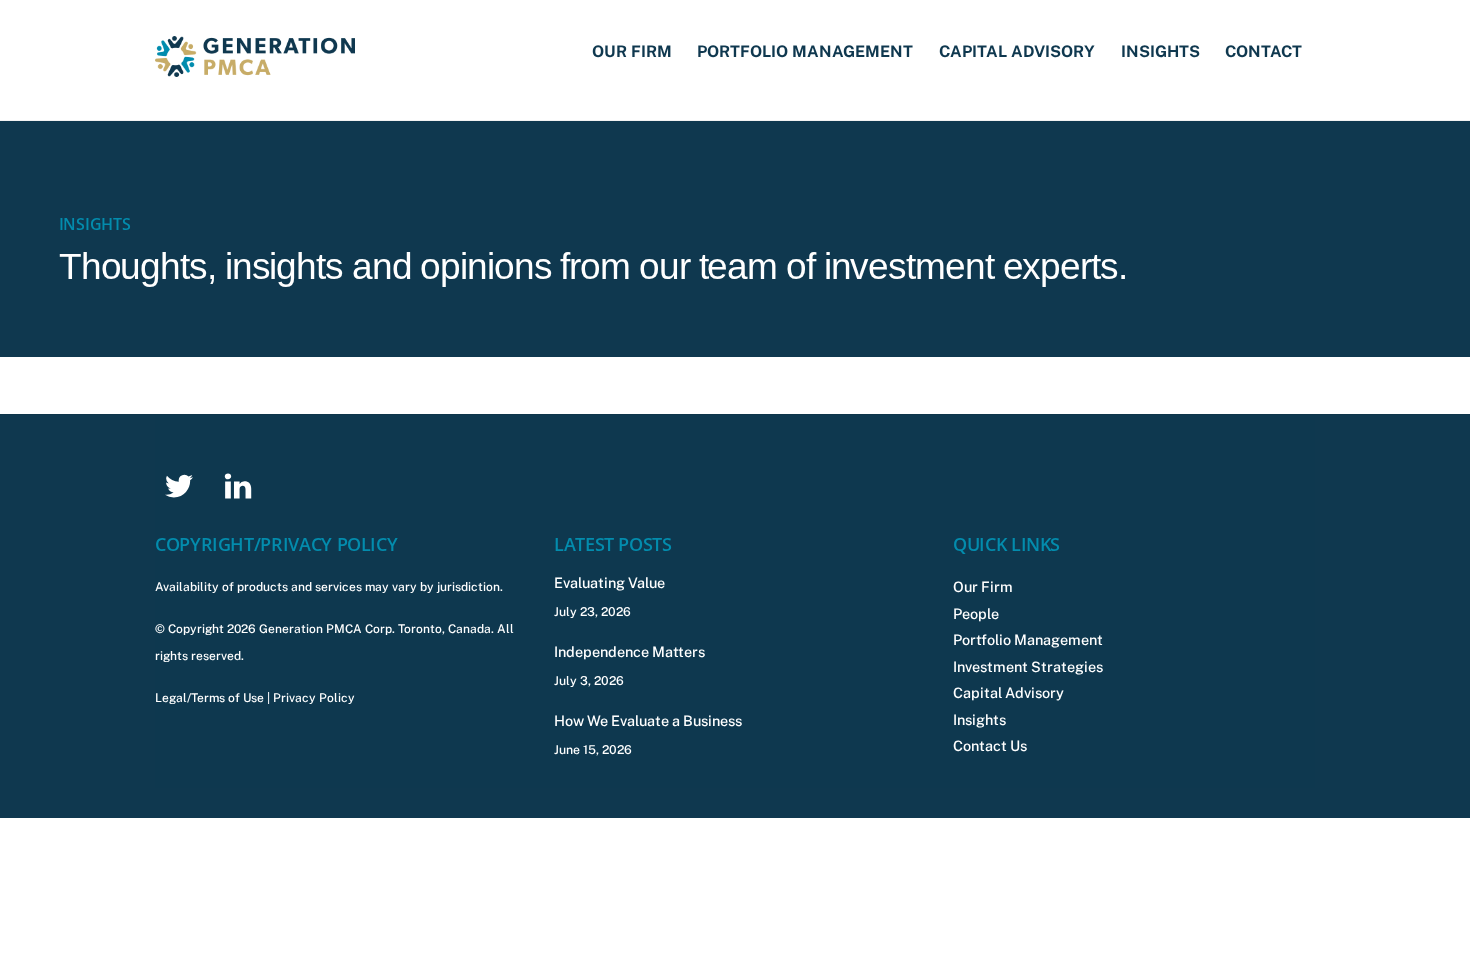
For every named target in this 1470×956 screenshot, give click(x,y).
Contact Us (990, 745)
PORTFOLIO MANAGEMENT (805, 51)
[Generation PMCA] (255, 67)
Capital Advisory (1017, 51)
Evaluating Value (609, 582)
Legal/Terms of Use (209, 698)
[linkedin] (241, 484)
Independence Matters (629, 651)
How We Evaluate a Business (648, 720)
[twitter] (182, 484)
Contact (1263, 51)
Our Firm (632, 51)
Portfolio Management (1028, 639)
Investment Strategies (1028, 666)
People (976, 613)
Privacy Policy (314, 698)
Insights (1160, 51)
